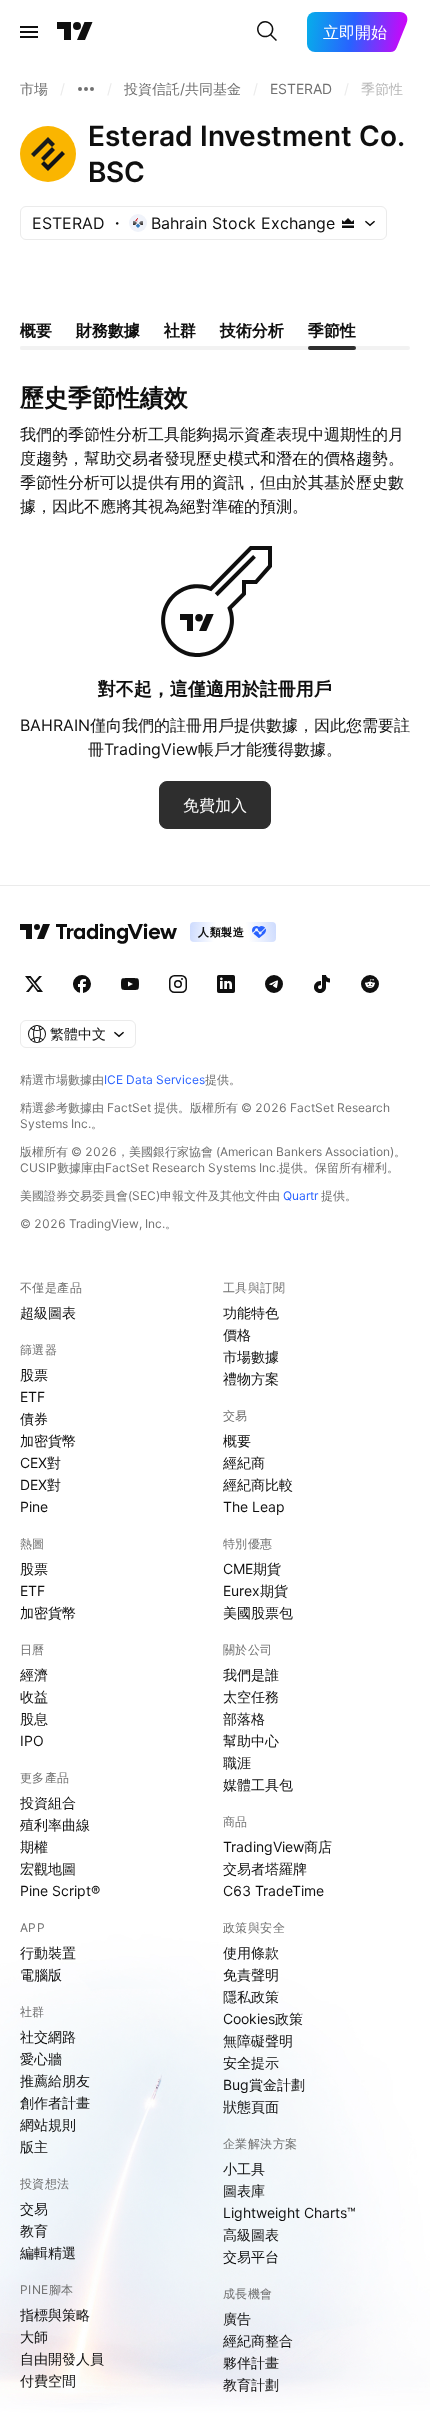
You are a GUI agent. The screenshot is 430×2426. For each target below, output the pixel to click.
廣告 (237, 2318)
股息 (34, 1718)
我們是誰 (251, 1674)
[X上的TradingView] (34, 984)
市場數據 (251, 1356)
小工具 (244, 2168)
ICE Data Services (154, 1079)
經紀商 (244, 1462)
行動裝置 (48, 1952)
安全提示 (251, 2062)
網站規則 (48, 2124)
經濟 (34, 1674)
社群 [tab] (180, 330)
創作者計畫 (55, 2102)
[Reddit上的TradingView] (370, 984)
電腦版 (41, 1974)
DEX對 (40, 1484)
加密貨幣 (48, 1440)
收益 (34, 1696)
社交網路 (48, 2036)
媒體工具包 (258, 1784)
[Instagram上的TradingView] (178, 984)
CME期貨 (252, 1568)
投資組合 (48, 1802)
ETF (32, 1396)
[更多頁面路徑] (86, 89)
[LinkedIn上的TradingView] (226, 984)
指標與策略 (55, 2314)
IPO (32, 1740)
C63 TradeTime (273, 1890)
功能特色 (251, 1312)
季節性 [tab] (332, 330)
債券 (34, 1418)
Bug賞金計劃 (264, 2084)
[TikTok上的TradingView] (322, 984)
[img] (348, 223)
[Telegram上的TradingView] (274, 984)
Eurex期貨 (255, 1590)
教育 (34, 2230)
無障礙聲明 (258, 2040)
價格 (237, 1334)
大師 (34, 2336)
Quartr (300, 1195)
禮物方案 (251, 1378)
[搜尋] (267, 32)
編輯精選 (48, 2252)
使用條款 (251, 1952)
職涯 (237, 1762)
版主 (34, 2146)
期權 (34, 1846)
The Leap (254, 1506)
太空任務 (251, 1696)
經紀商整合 (258, 2340)
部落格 (244, 1718)
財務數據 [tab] (108, 330)
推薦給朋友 (55, 2080)
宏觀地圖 (48, 1868)
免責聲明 (251, 1974)
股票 (34, 1374)
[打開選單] (29, 32)
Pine (34, 1506)
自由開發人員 (62, 2358)
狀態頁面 (251, 2106)
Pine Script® (60, 1890)
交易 (34, 2208)
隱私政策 (251, 1996)
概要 (237, 1440)
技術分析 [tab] (252, 330)
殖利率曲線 (55, 1824)
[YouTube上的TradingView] (130, 984)
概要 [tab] (36, 330)
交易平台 (251, 2256)
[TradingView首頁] (75, 32)
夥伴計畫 (251, 2362)
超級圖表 (48, 1312)
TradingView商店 (277, 1846)
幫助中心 (251, 1740)
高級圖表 (251, 2234)
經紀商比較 (258, 1484)
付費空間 (48, 2380)
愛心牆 (41, 2058)
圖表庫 (244, 2190)
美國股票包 (258, 1612)
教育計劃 (251, 2384)
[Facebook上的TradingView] (82, 984)
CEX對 (40, 1462)
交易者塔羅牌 (265, 1868)
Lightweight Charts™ (289, 2212)
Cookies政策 (263, 2018)
